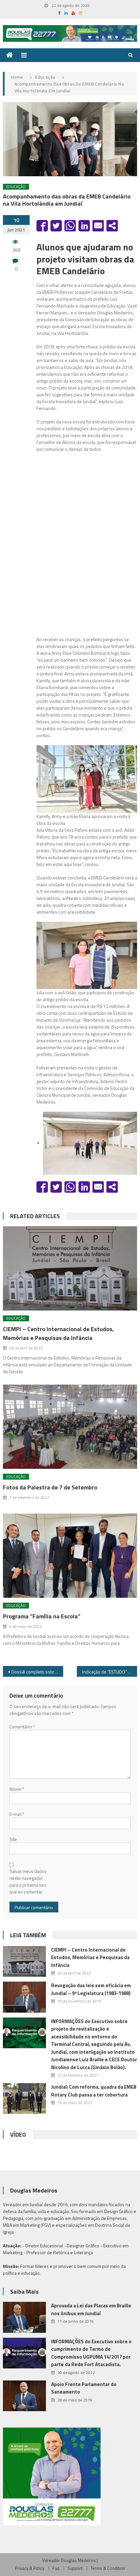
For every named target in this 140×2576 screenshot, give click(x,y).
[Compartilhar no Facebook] (42, 226)
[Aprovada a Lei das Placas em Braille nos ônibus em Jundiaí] (24, 2317)
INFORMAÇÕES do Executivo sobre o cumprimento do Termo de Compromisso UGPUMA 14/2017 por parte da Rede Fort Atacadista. (91, 2353)
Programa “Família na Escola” (42, 1616)
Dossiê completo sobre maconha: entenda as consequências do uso (37, 1672)
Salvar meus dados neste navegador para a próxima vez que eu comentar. (28, 1881)
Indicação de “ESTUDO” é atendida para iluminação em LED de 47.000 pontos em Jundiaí (110, 1672)
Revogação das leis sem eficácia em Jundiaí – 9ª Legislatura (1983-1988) (91, 1989)
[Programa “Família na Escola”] (70, 1556)
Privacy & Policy (30, 2568)
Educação (16, 187)
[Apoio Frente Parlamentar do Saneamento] (24, 2396)
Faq (56, 2568)
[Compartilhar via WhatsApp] (70, 226)
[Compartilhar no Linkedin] (84, 226)
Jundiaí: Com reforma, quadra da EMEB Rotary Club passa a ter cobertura (94, 2091)
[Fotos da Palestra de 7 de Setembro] (70, 1427)
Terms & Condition (108, 2568)
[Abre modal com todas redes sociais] (112, 226)
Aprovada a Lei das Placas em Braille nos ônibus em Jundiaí (91, 2309)
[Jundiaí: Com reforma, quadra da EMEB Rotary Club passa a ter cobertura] (24, 2098)
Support (75, 2568)
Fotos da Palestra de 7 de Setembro (50, 1487)
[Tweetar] (56, 226)
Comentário (22, 1727)
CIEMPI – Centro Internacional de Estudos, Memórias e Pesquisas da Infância (58, 1333)
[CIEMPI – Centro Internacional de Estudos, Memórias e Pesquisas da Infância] (70, 1268)
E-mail (17, 1814)
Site (13, 1839)
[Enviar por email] (98, 226)
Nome (17, 1789)
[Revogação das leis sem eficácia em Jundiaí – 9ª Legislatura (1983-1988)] (24, 1997)
